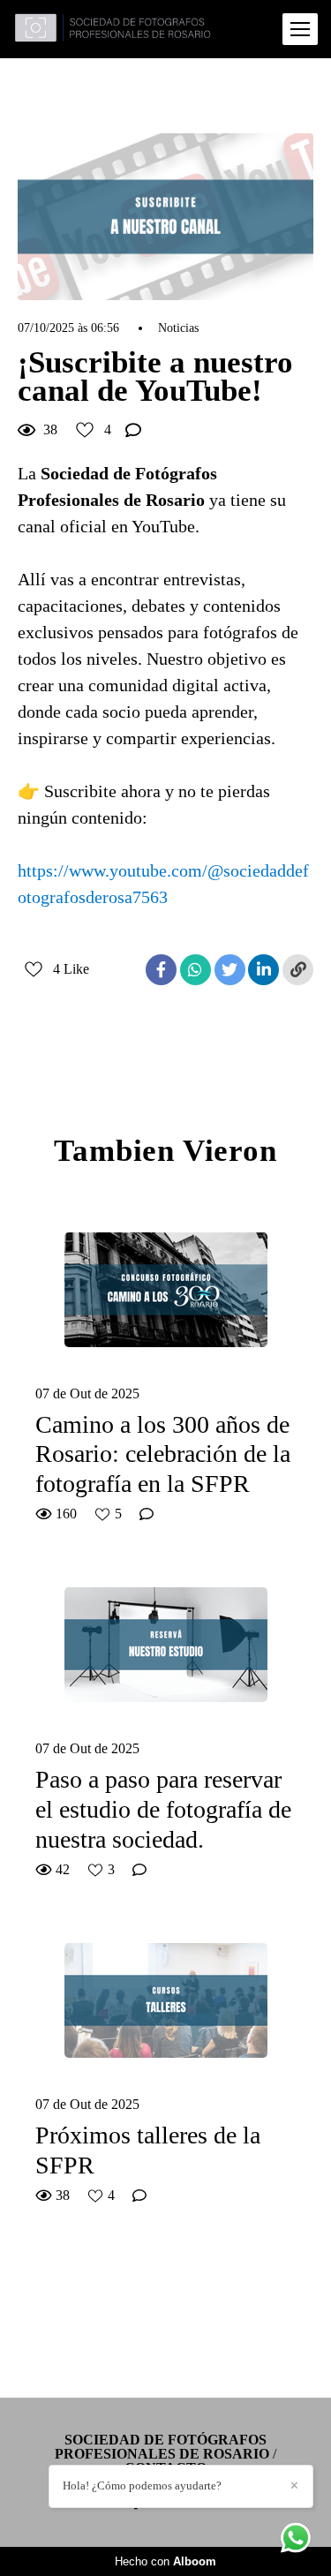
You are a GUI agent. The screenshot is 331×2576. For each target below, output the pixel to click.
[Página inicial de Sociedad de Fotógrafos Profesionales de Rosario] (113, 29)
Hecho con (165, 2561)
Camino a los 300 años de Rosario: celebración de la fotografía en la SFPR (163, 1454)
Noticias (178, 328)
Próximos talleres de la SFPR (148, 2150)
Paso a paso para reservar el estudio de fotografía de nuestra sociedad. (163, 1809)
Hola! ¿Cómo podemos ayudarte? (142, 2486)
